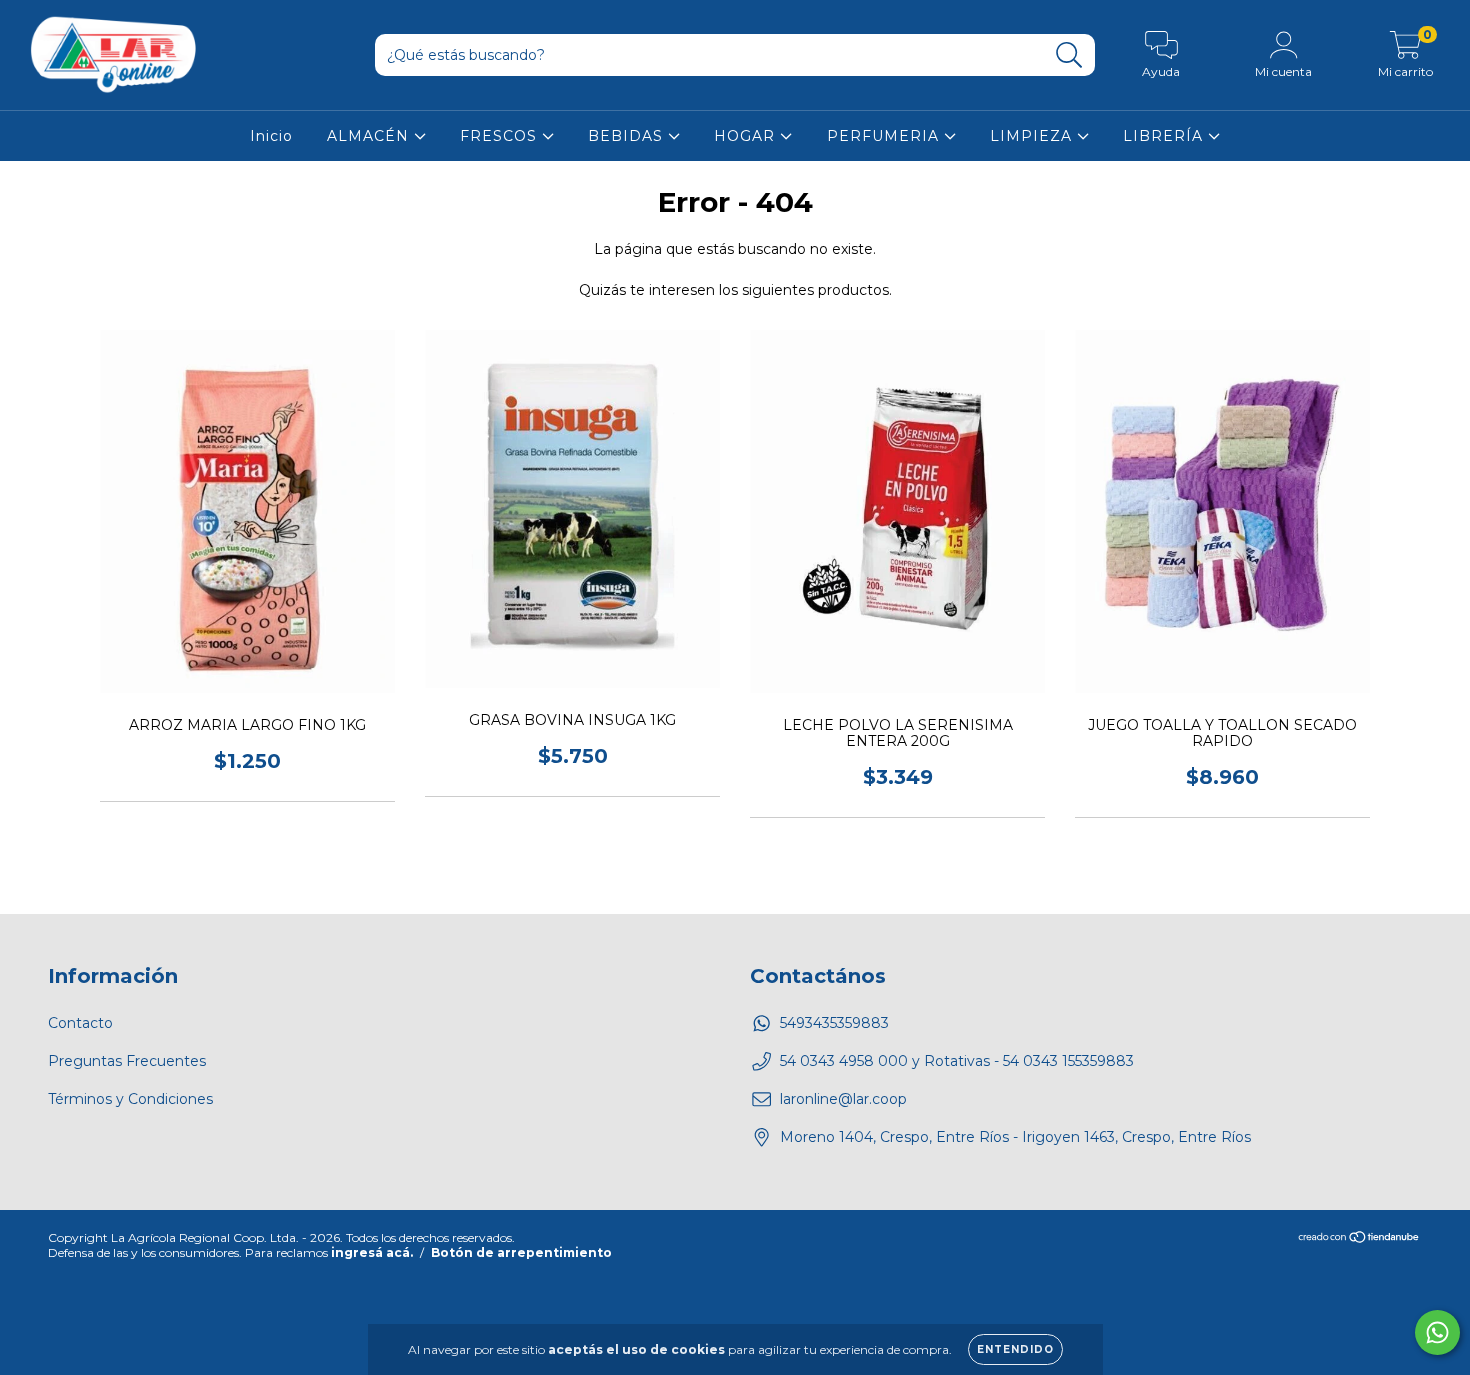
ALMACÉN (370, 136)
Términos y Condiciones (130, 1099)
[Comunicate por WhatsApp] (1437, 1332)
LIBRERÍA (1165, 136)
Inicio (271, 136)
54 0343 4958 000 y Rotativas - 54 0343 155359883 (957, 1061)
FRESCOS (501, 136)
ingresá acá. (372, 1252)
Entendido (1015, 1349)
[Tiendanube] (1359, 1239)
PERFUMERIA (885, 136)
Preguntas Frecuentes (127, 1061)
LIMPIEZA (1033, 136)
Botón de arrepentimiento (521, 1252)
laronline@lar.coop (843, 1099)
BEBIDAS (628, 136)
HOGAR (747, 136)
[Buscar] (1069, 55)
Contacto (80, 1023)
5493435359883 (834, 1023)
